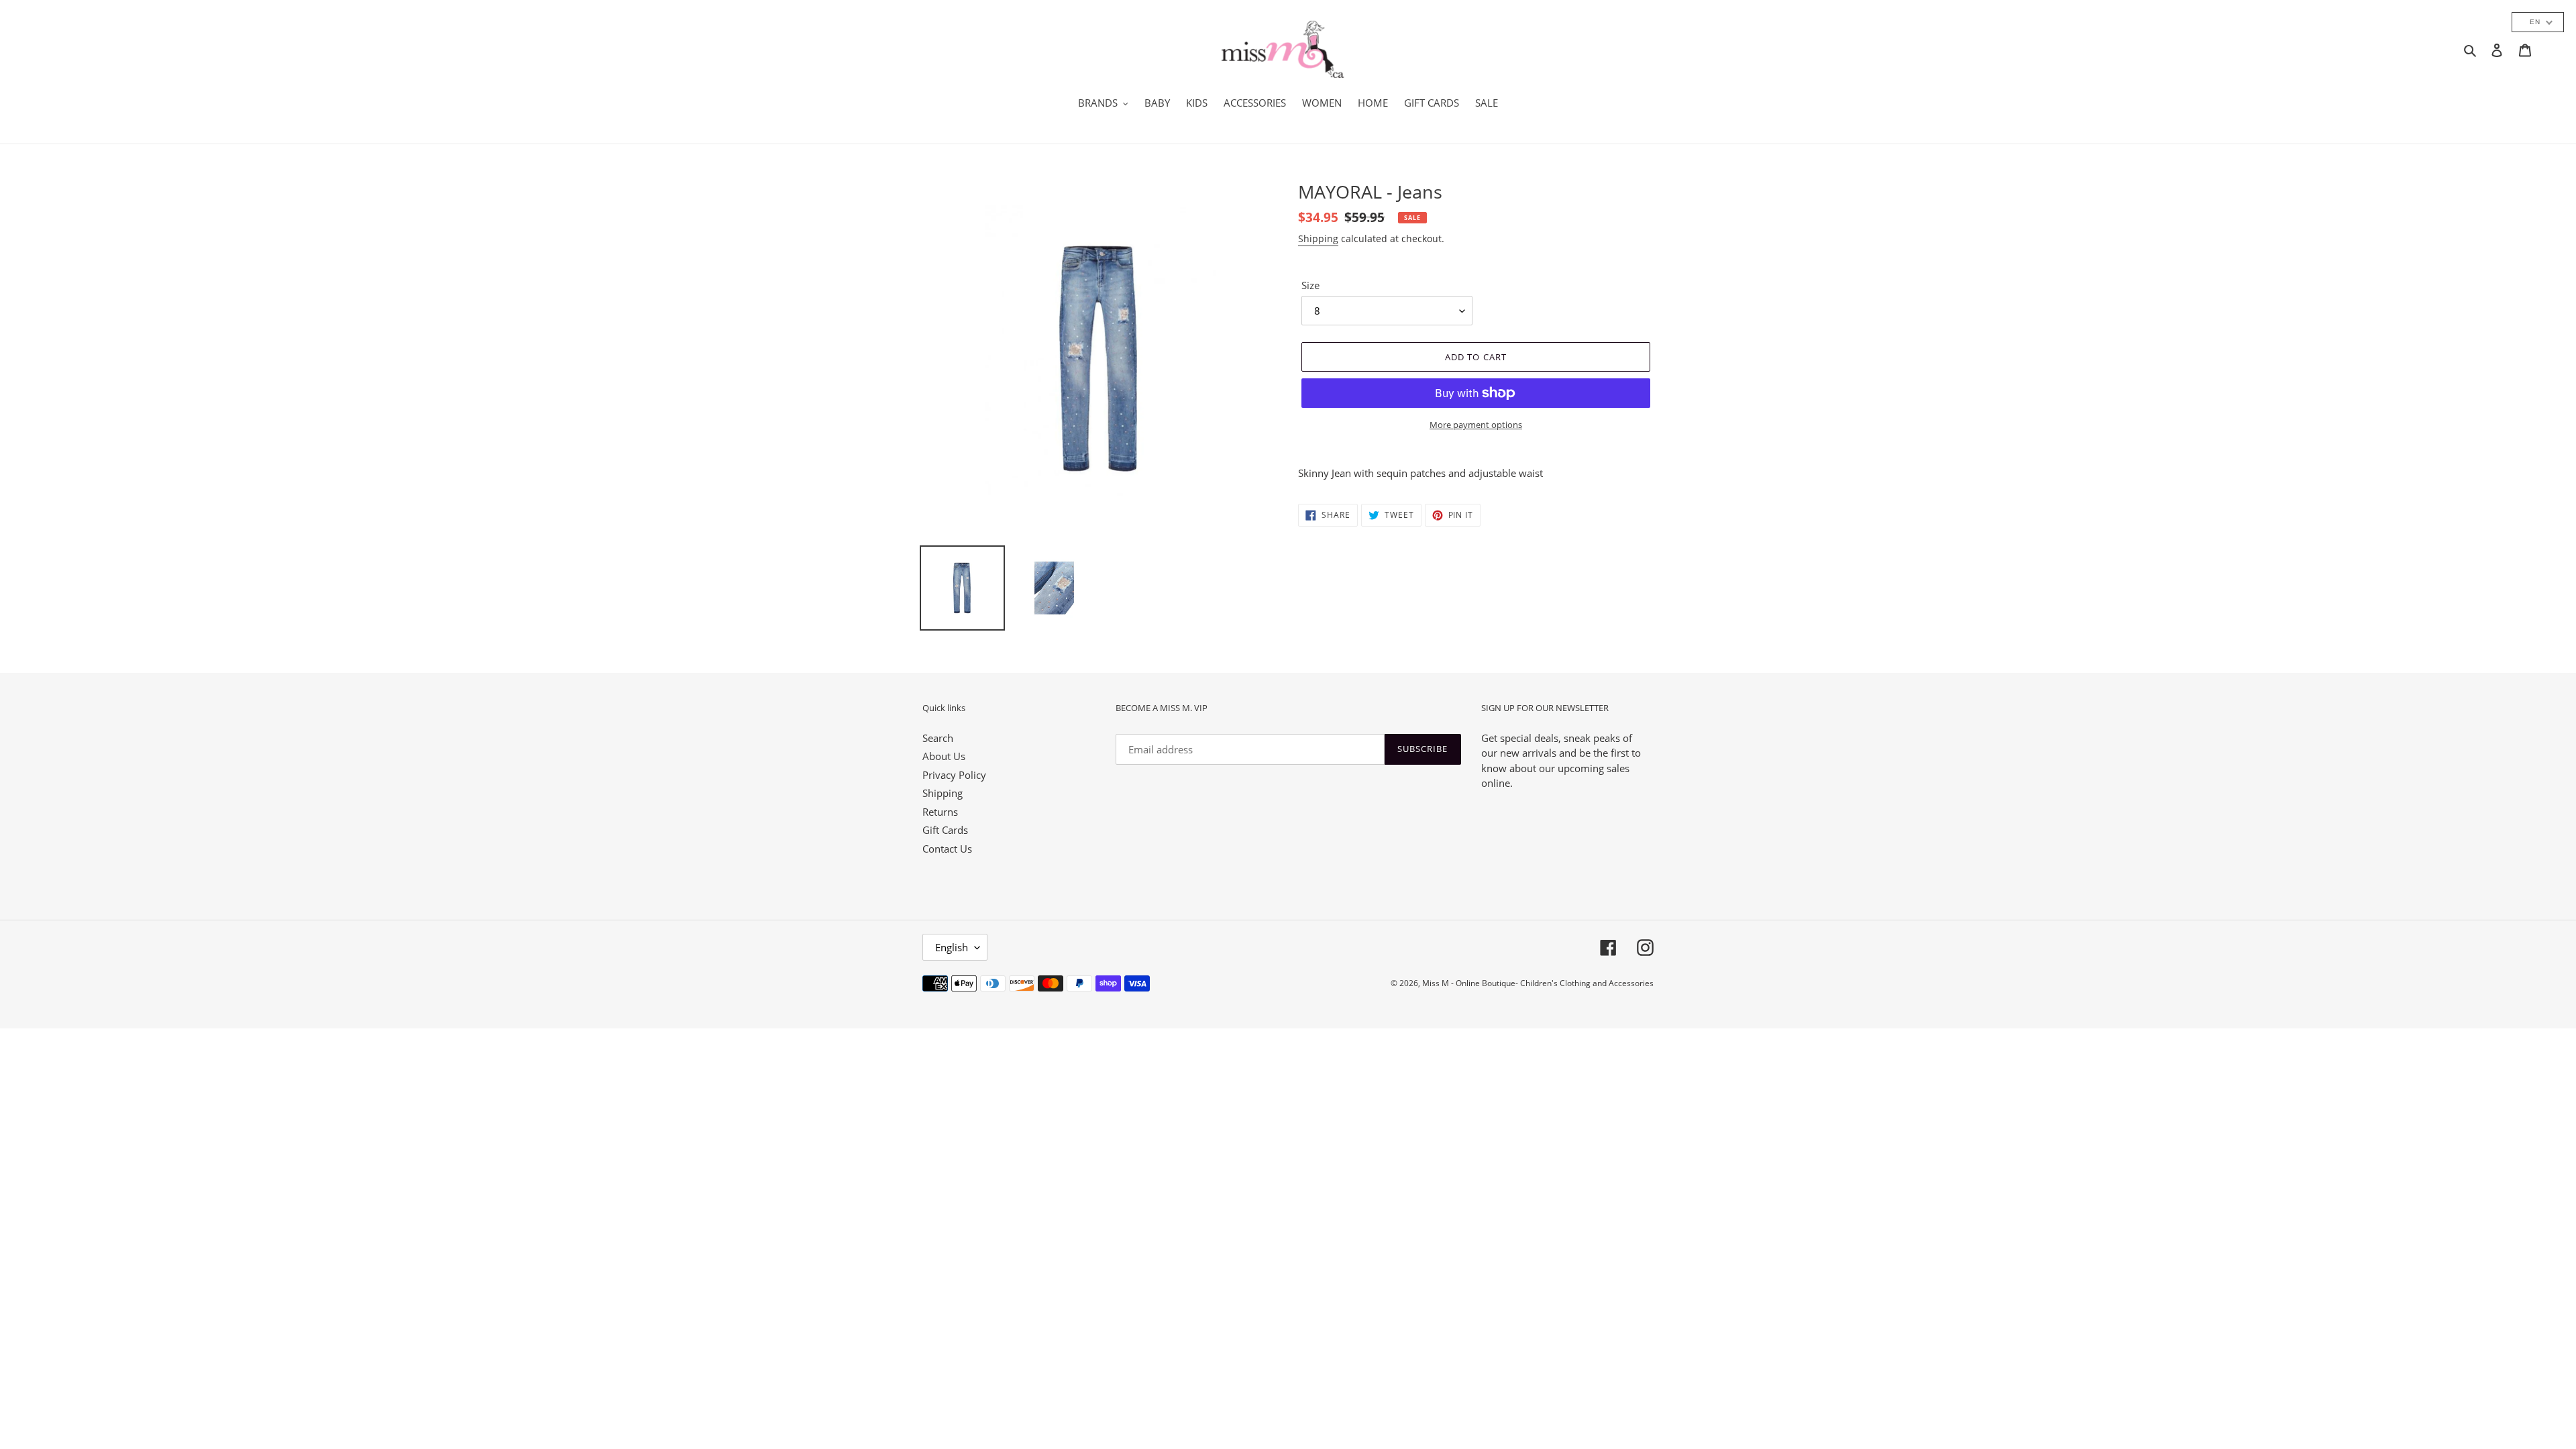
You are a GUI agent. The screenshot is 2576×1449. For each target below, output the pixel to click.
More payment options (1476, 425)
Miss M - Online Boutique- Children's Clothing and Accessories (1538, 983)
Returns (940, 812)
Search (938, 738)
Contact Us (947, 849)
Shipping (1318, 238)
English (952, 947)
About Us (944, 756)
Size (1310, 285)
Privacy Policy (954, 775)
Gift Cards (945, 830)
